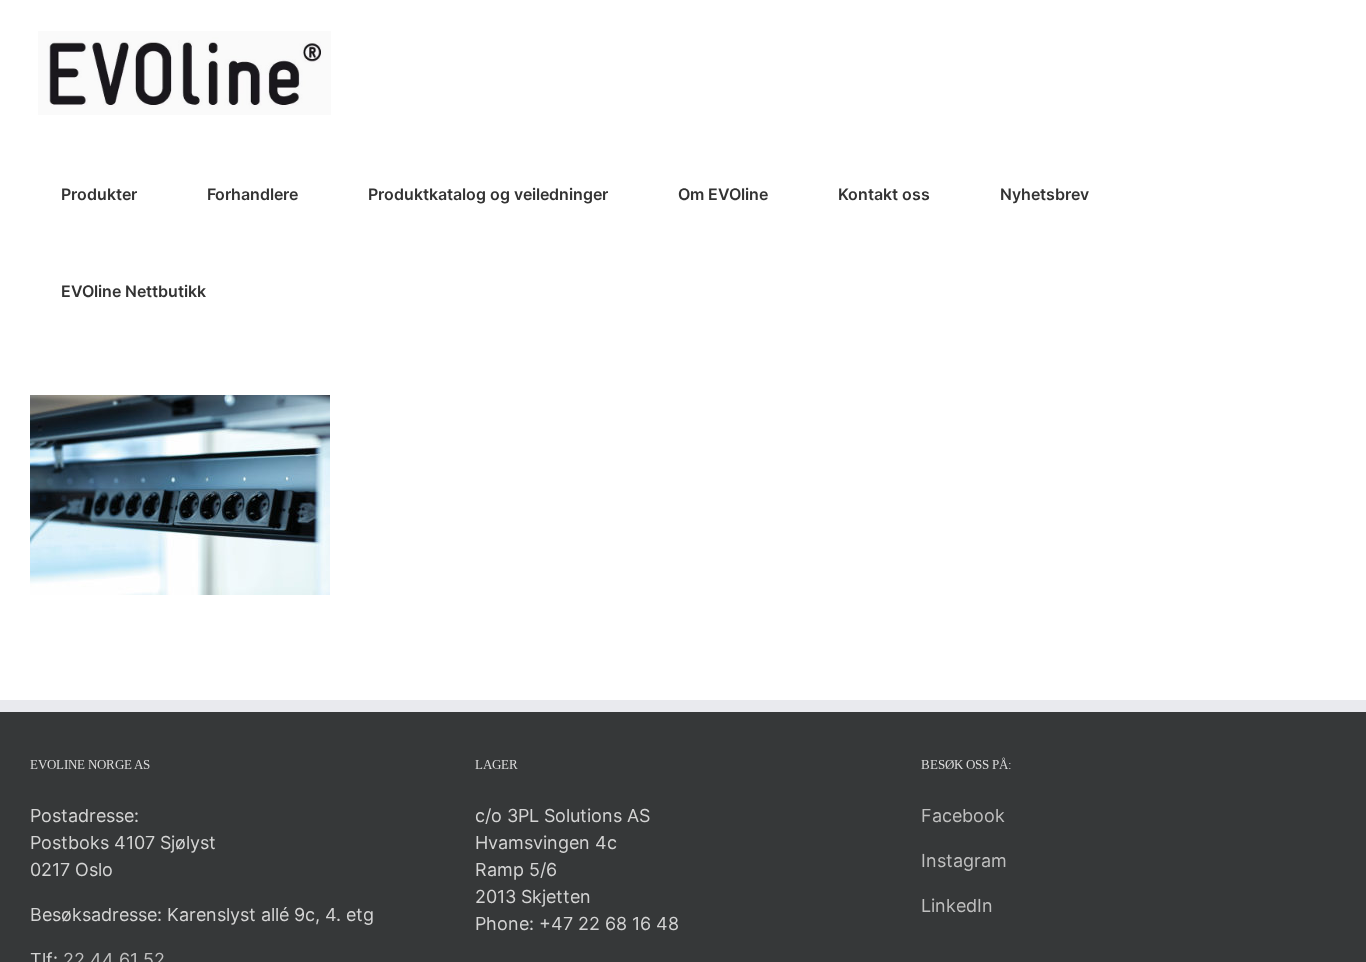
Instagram (964, 860)
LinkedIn (957, 905)
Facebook (963, 815)
